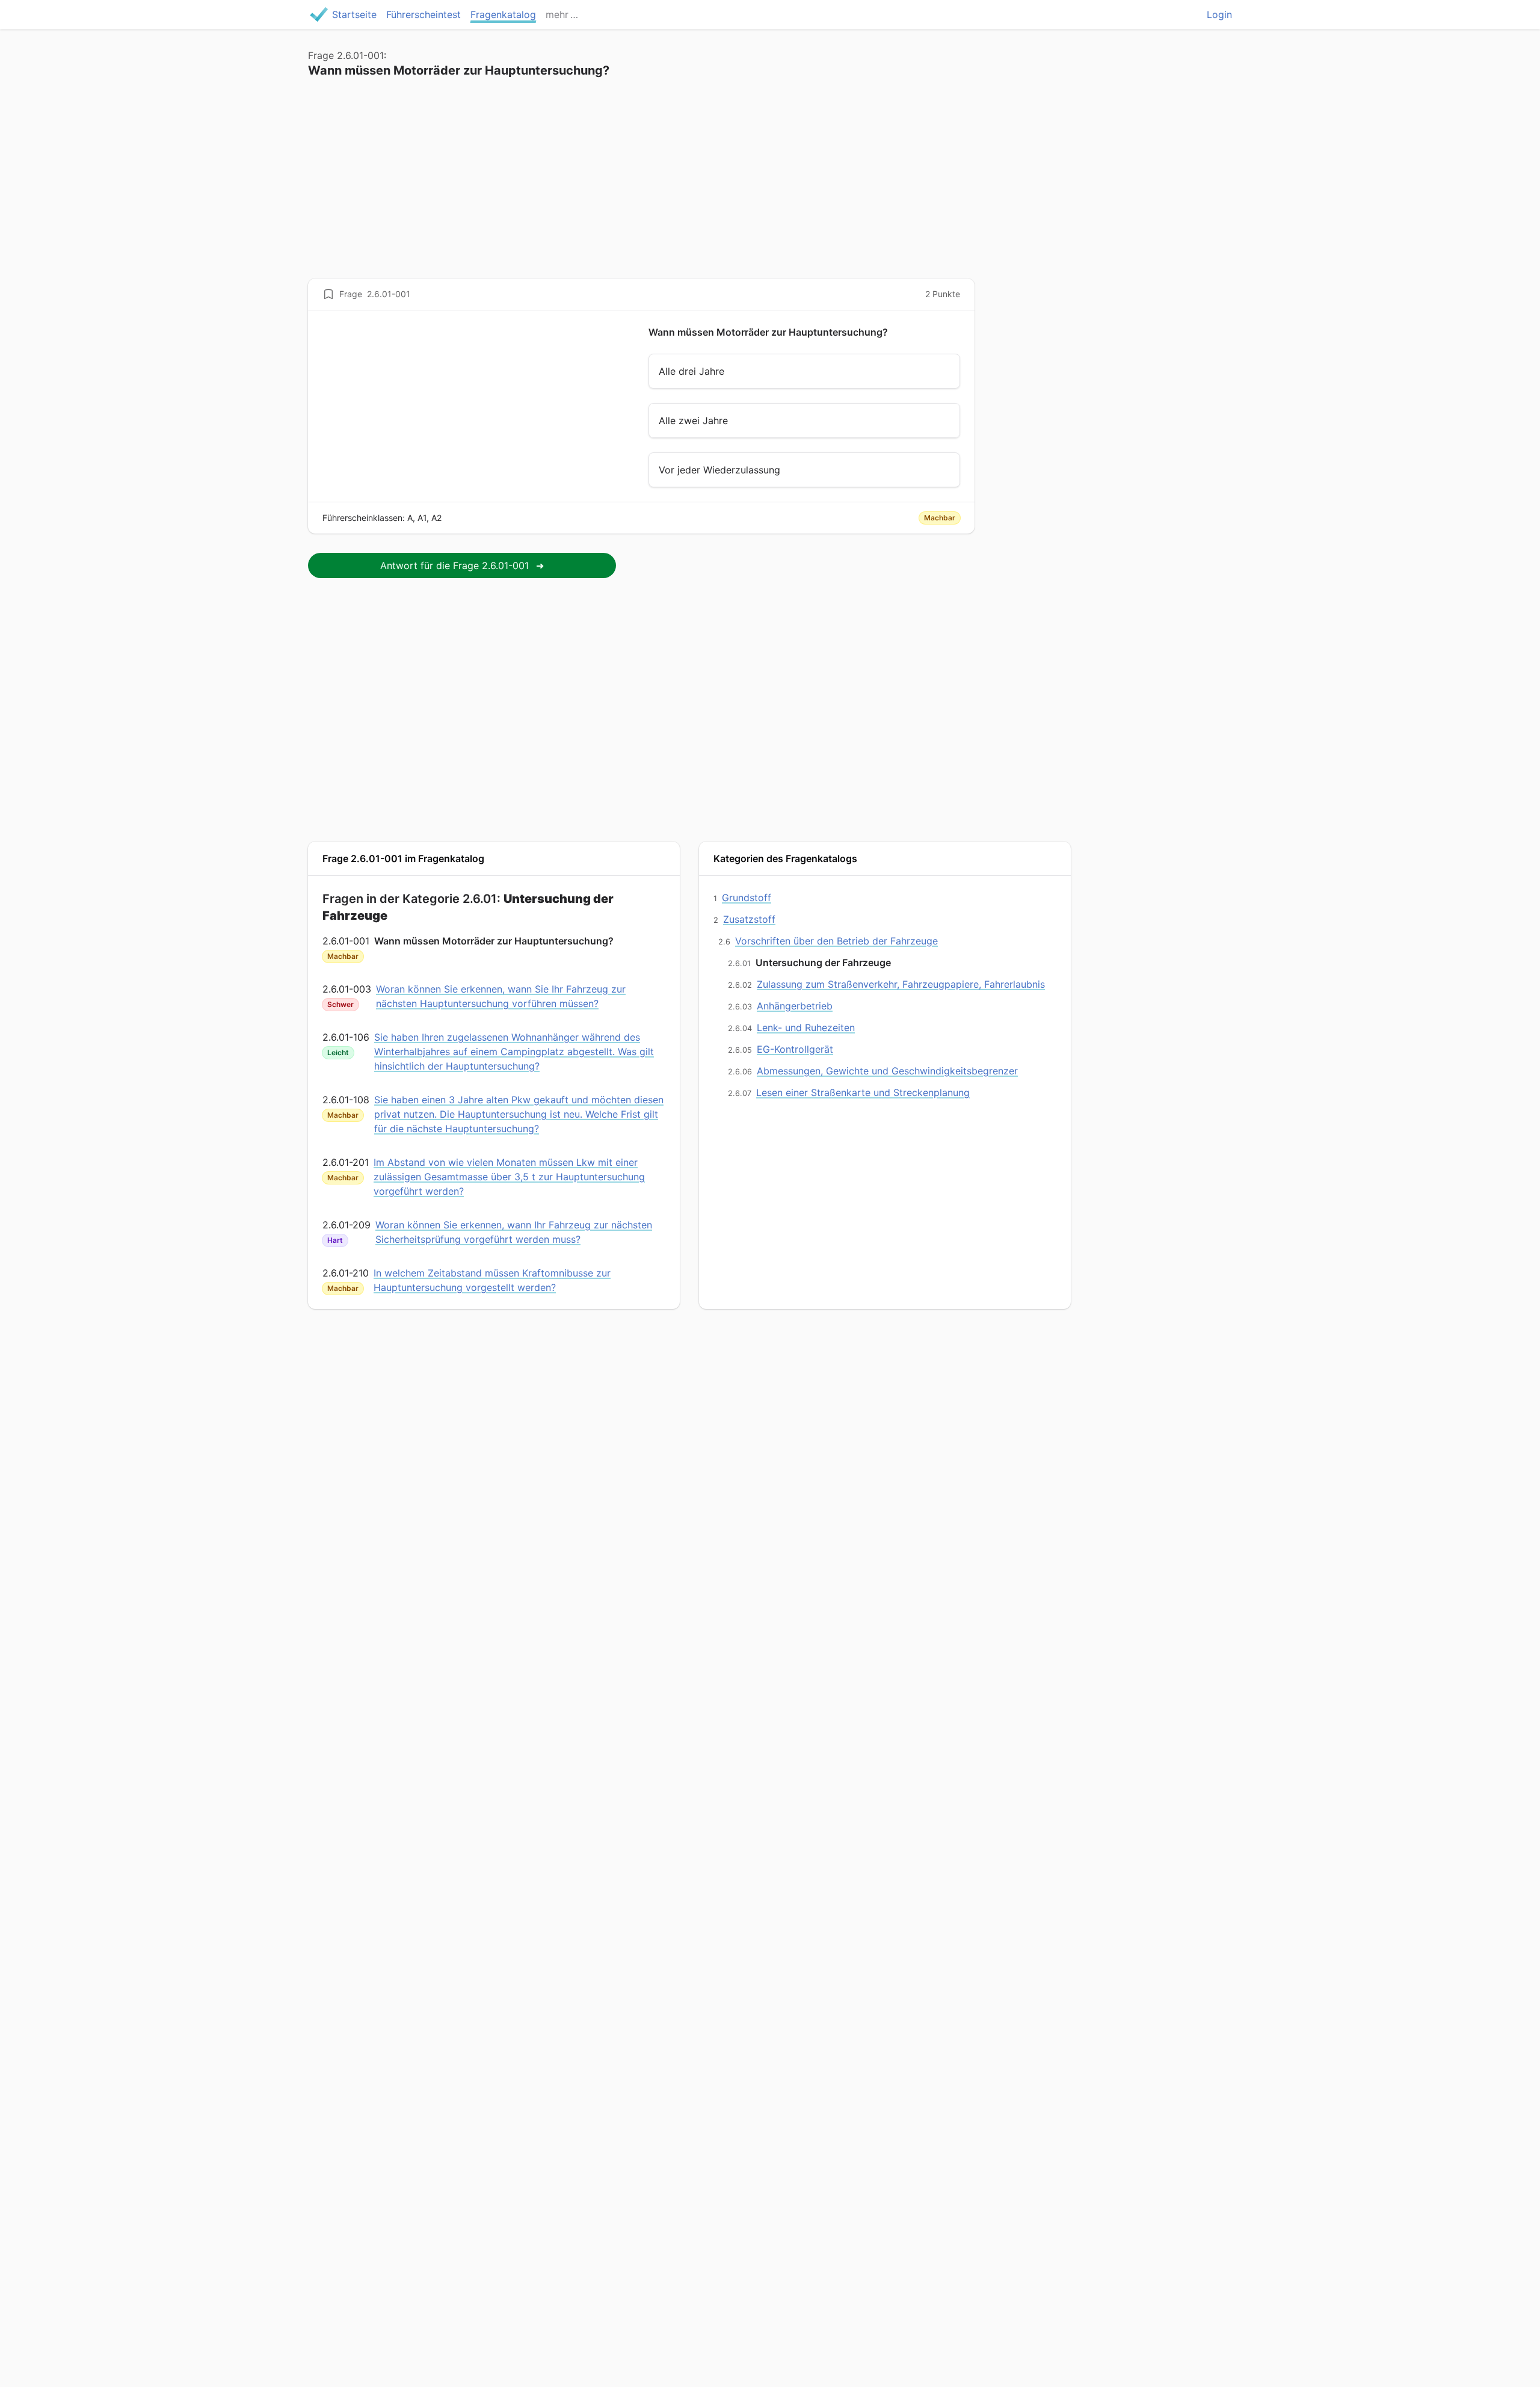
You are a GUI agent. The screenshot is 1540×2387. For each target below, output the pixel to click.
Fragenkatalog (503, 14)
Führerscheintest (423, 14)
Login (1219, 14)
